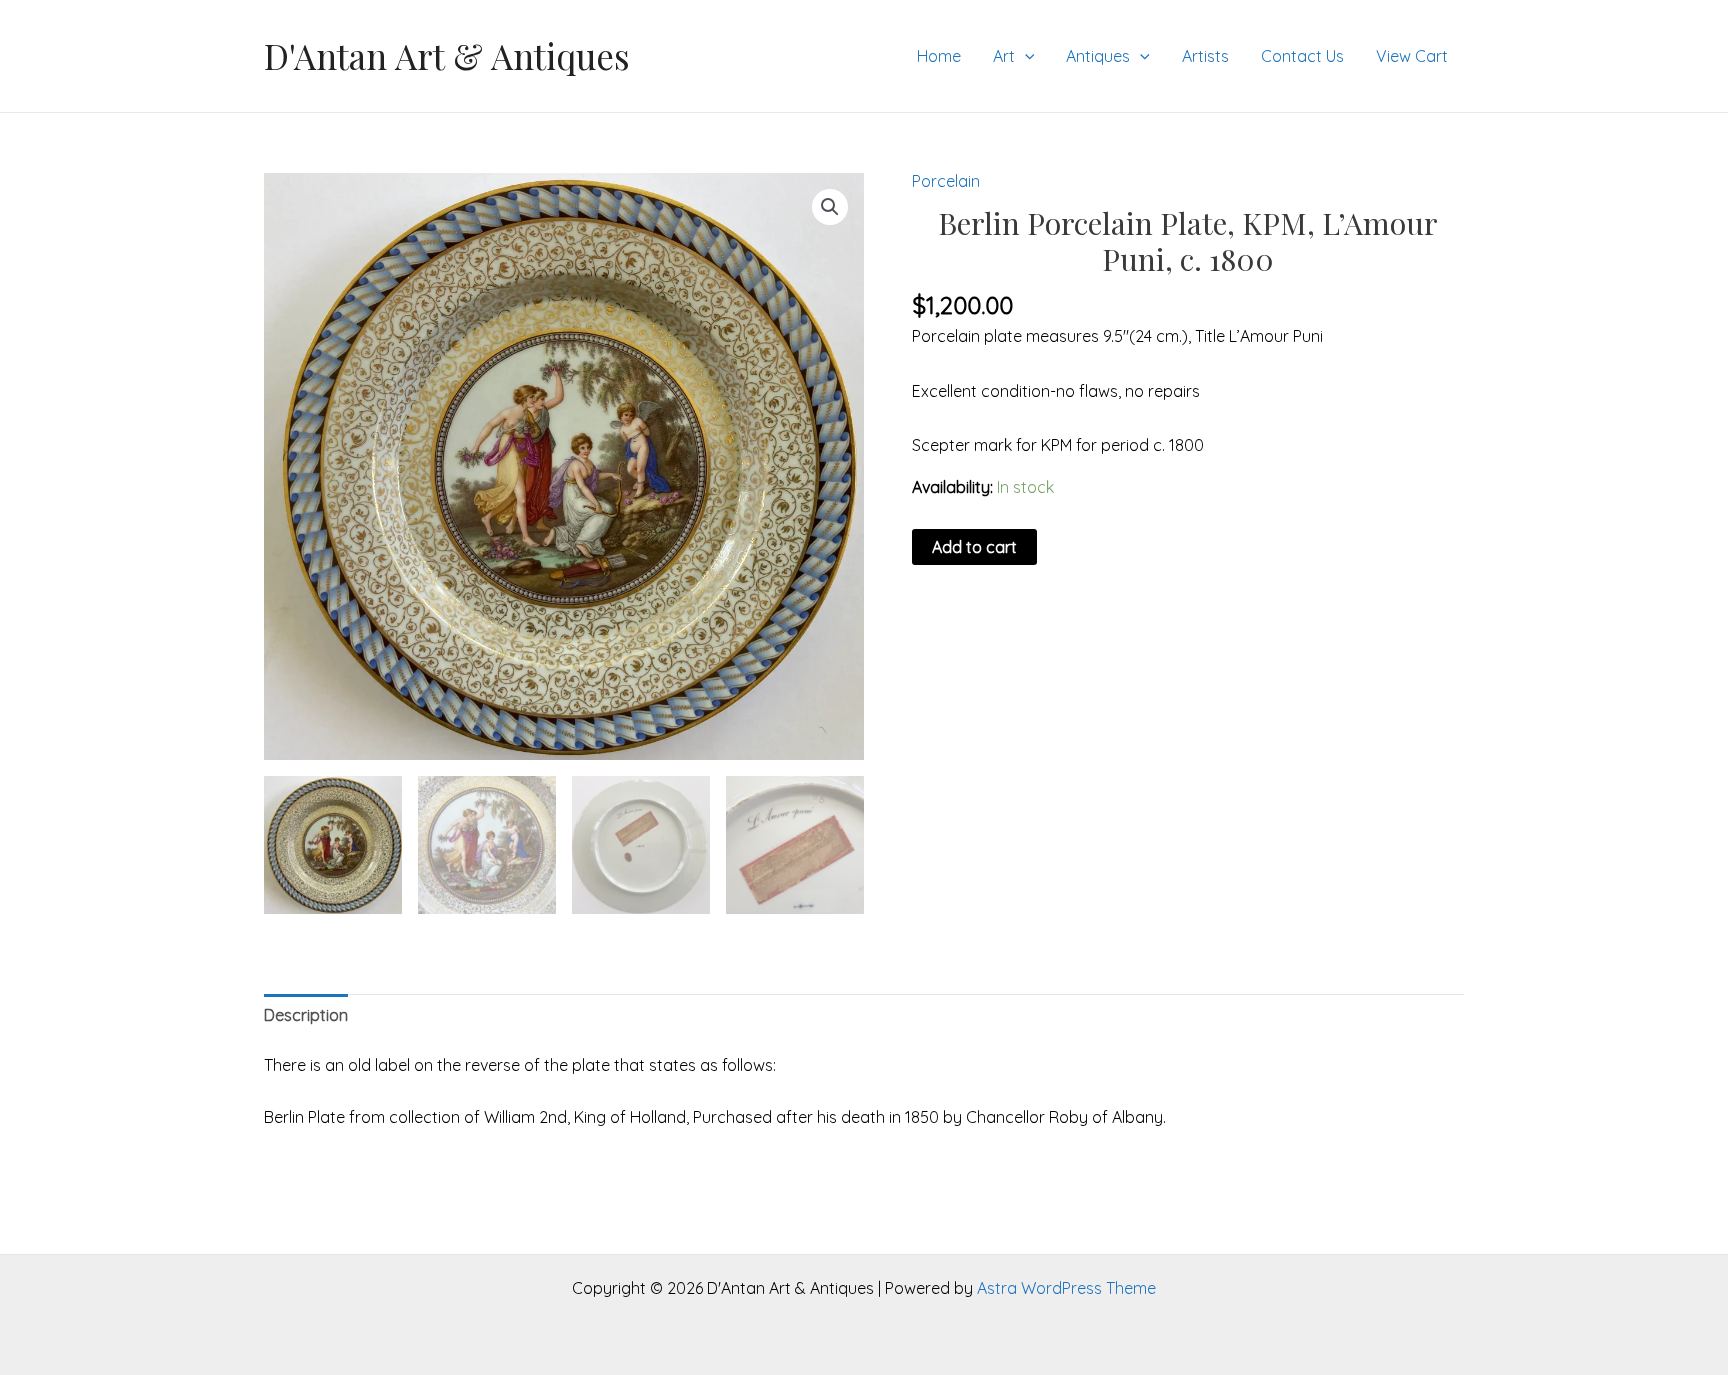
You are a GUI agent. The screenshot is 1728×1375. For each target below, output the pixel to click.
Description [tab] (306, 1015)
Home (939, 56)
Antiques (1098, 56)
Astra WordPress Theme (1066, 1288)
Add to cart (974, 547)
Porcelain (946, 181)
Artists (1205, 56)
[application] (1025, 56)
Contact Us (1302, 56)
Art (1004, 56)
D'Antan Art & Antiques (447, 55)
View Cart (1412, 56)
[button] (830, 207)
